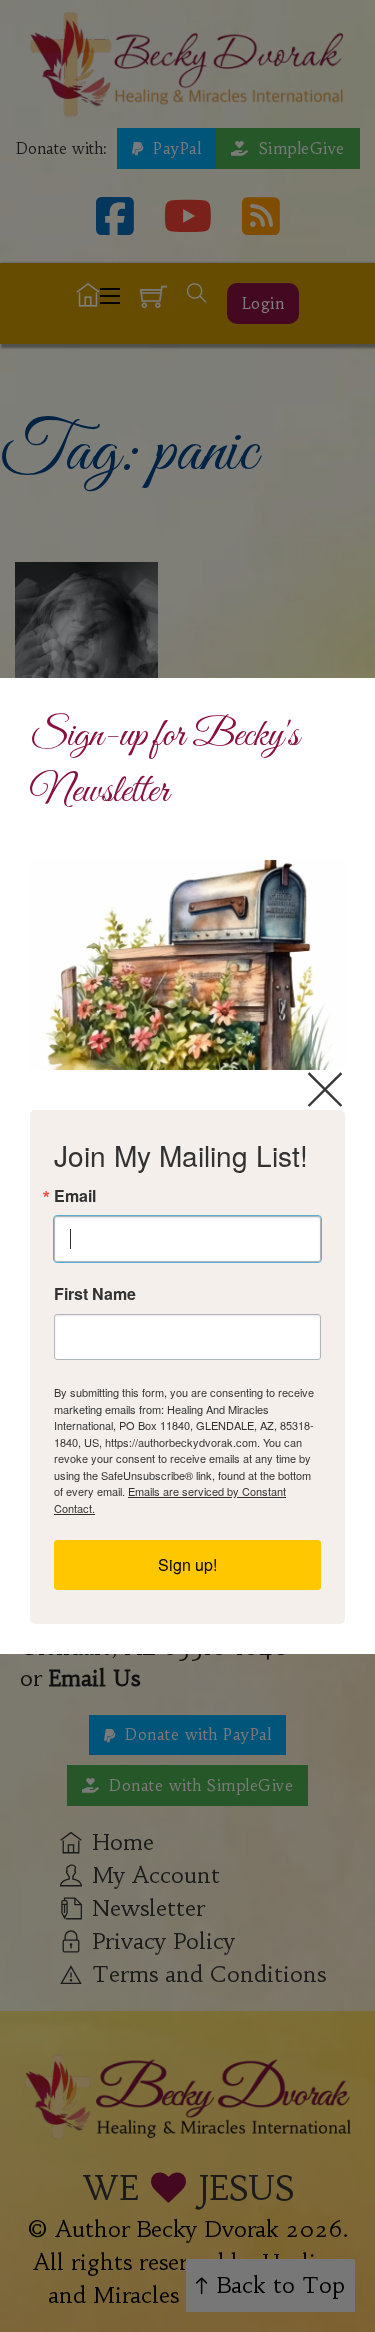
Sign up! (187, 1564)
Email (75, 1196)
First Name (95, 1294)
